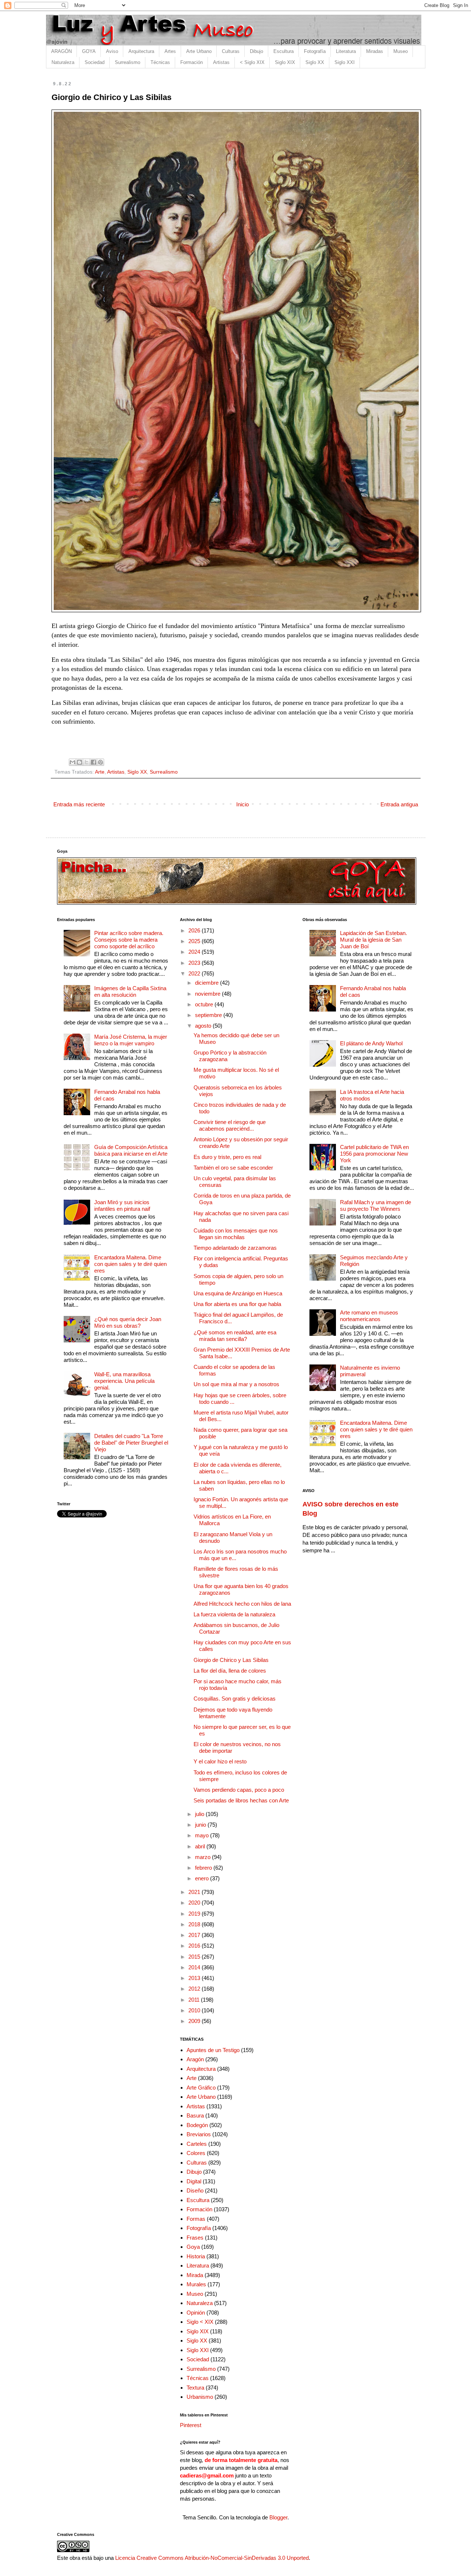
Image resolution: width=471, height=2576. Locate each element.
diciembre (208, 983)
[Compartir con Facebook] (93, 762)
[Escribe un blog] (79, 762)
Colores (196, 2153)
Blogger (278, 2517)
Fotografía (315, 51)
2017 (195, 1935)
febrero (204, 1868)
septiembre (209, 1015)
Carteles (197, 2144)
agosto (204, 1026)
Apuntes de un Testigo (213, 2050)
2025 (195, 941)
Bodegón (197, 2125)
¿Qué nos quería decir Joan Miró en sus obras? (128, 1322)
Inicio (242, 804)
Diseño (195, 2190)
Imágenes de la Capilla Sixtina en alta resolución (130, 991)
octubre (205, 1004)
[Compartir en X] (86, 762)
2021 (195, 1892)
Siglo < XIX (200, 2322)
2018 (195, 1924)
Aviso (112, 51)
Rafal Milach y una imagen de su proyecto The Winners (376, 1205)
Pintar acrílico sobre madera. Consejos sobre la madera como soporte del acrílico (129, 940)
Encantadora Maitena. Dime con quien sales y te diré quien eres (130, 1264)
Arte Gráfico (201, 2088)
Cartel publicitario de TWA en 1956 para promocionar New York (374, 1154)
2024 (195, 952)
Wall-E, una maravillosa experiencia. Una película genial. (124, 1381)
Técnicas (160, 62)
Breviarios (199, 2134)
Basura (195, 2115)
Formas (196, 2219)
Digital (194, 2181)
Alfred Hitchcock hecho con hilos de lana (242, 1604)
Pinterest (191, 2425)
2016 (195, 1946)
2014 (195, 1967)
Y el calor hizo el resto (220, 1761)
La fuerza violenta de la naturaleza (234, 1614)
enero (203, 1878)
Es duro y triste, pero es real (227, 1157)
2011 (195, 2000)
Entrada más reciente (79, 804)
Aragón (195, 2059)
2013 (195, 1978)
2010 (195, 2010)
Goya (193, 2247)
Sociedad (95, 62)
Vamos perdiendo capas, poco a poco (239, 1790)
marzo (203, 1857)
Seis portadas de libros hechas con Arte (241, 1800)
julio (200, 1814)
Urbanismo (200, 2397)
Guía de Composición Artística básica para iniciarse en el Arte (131, 1150)
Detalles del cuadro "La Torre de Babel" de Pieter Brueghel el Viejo (131, 1443)
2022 (195, 973)
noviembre (208, 994)
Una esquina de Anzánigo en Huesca (238, 1293)
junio (201, 1825)
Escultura (284, 51)
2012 (195, 1989)
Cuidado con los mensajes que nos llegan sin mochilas (236, 1234)
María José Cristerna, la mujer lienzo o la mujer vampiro (131, 1040)
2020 (195, 1903)
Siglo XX (315, 62)
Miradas (375, 51)
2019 (195, 1914)
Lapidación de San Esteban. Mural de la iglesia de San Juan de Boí (373, 940)
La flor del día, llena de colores (230, 1671)
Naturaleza (63, 62)
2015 (195, 1957)
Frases (195, 2238)
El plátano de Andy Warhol (371, 1043)
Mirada (195, 2275)
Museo (401, 51)
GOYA (89, 51)
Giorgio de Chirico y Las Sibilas (231, 1660)
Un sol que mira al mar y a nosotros (236, 1384)
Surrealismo (128, 62)
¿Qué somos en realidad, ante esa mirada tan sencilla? (235, 1336)
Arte (100, 772)
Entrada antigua (399, 804)
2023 (195, 963)
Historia (196, 2256)
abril (201, 1846)
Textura (195, 2388)
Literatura (346, 51)
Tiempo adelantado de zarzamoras (235, 1248)
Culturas (231, 51)
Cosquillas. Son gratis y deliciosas (235, 1699)
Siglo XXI (345, 62)
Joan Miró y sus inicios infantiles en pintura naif (122, 1205)
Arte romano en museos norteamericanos (369, 1316)
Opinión (196, 2313)
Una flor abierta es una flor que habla (237, 1304)
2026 (195, 930)
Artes (170, 51)
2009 (195, 2021)
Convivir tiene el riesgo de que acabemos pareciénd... (230, 1125)
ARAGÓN (61, 51)
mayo (203, 1835)
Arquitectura (141, 51)
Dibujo (256, 51)
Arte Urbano (199, 51)
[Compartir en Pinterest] (100, 762)
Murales (196, 2284)
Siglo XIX (285, 62)
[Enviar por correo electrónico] (72, 762)
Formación (192, 62)
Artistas (221, 62)
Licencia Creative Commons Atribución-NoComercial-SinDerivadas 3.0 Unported (212, 2558)
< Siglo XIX (252, 62)
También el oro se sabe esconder (233, 1168)
